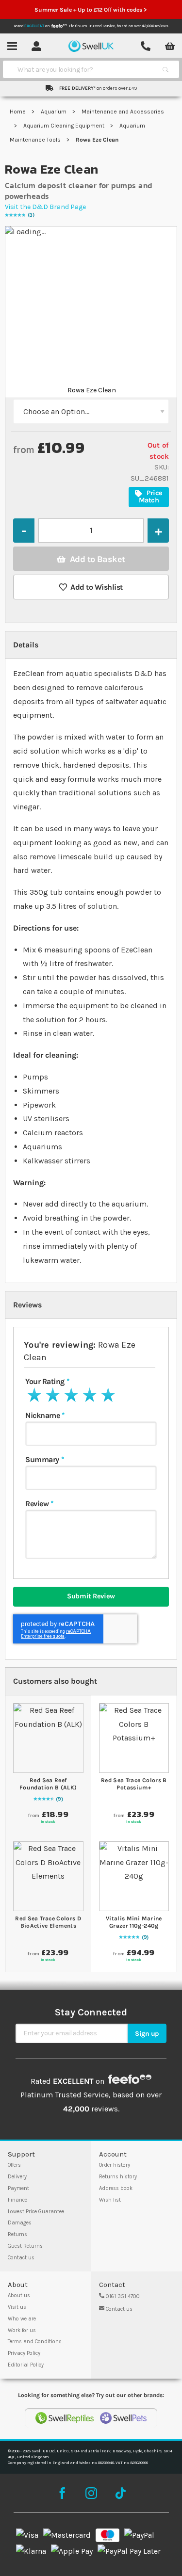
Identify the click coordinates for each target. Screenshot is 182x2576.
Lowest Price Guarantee (36, 2212)
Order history (115, 2165)
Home (18, 112)
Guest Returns (25, 2246)
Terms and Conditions (35, 2342)
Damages (20, 2223)
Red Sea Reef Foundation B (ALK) (48, 1784)
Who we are (22, 2319)
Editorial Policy (26, 2365)
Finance (17, 2200)
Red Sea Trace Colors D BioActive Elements (48, 1922)
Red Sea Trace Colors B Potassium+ (134, 1784)
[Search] (165, 69)
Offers (14, 2165)
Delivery (17, 2177)
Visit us (17, 2307)
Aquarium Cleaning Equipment (65, 126)
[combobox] (82, 69)
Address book (116, 2188)
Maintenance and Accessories (123, 112)
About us (19, 2295)
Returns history (118, 2177)
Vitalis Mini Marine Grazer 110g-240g (134, 1922)
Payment (18, 2188)
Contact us (21, 2258)
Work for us (22, 2330)
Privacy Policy (24, 2353)
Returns (17, 2234)
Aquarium (54, 112)
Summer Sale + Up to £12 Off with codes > (91, 10)
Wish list (110, 2200)
